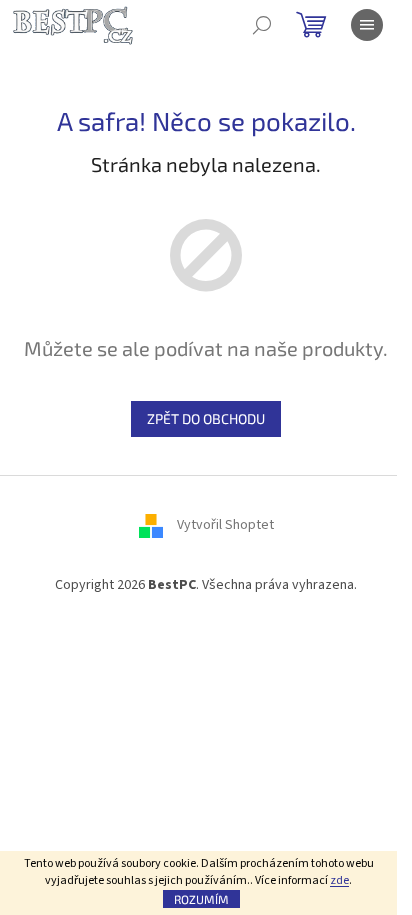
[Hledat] (262, 25)
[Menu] (367, 25)
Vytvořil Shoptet (225, 525)
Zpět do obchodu (206, 418)
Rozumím (201, 899)
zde (339, 880)
